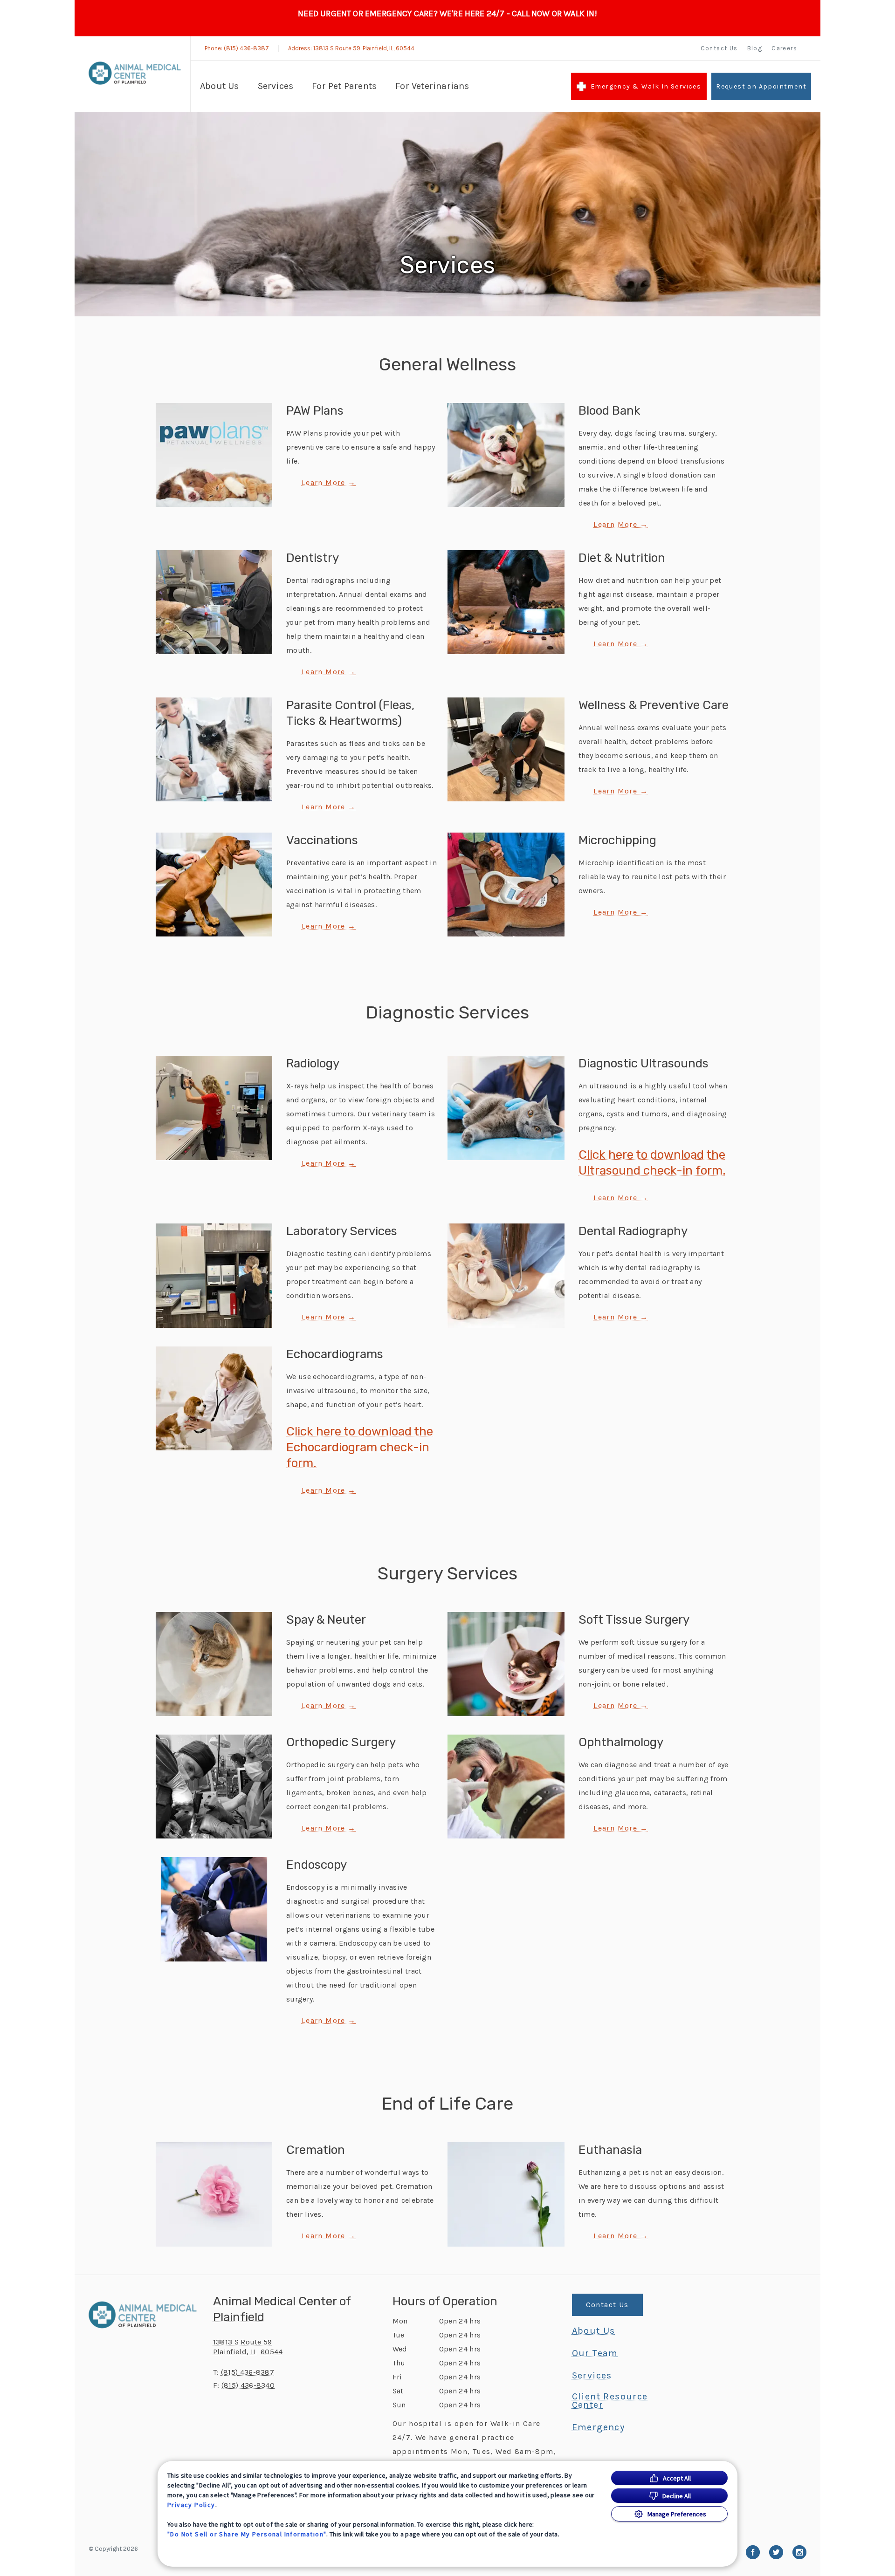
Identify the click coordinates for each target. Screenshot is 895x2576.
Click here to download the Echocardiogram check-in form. (360, 1447)
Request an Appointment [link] (761, 86)
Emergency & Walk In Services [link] (646, 86)
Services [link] (592, 2376)
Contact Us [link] (719, 48)
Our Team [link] (595, 2353)
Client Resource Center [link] (610, 2401)
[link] (135, 73)
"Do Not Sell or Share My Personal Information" (247, 2534)
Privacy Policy (191, 2505)
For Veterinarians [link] (432, 86)
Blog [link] (755, 48)
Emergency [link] (599, 2427)
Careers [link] (784, 48)
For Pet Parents (344, 86)
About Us (220, 86)
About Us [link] (594, 2331)
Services (276, 86)
